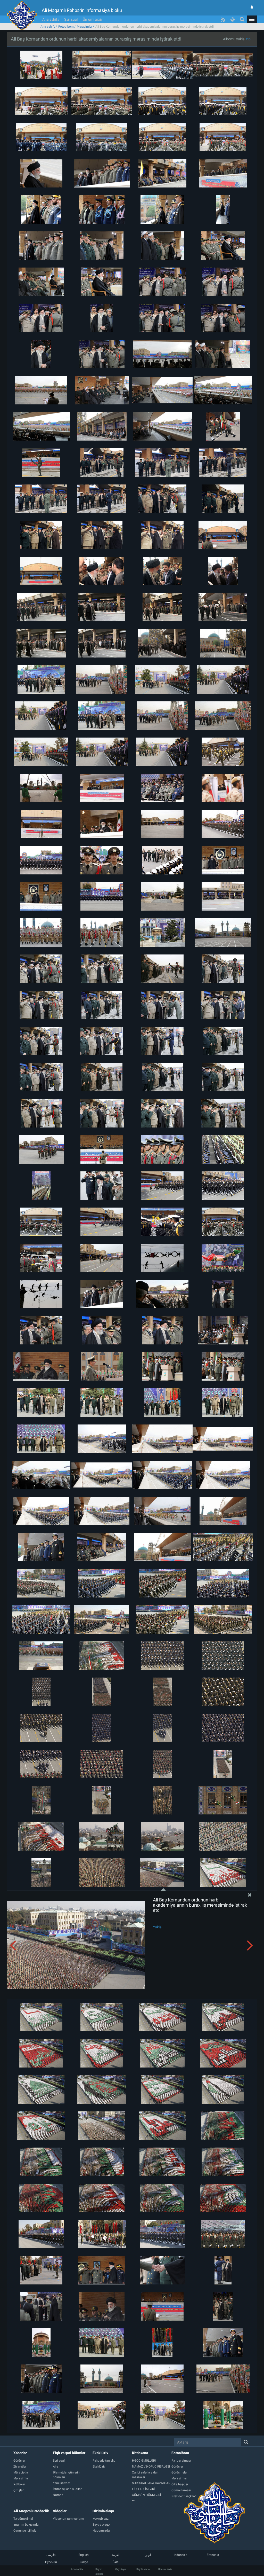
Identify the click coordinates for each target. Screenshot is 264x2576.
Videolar (60, 2511)
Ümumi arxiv (93, 19)
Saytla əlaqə (143, 2569)
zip (248, 39)
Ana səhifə (51, 19)
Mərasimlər (85, 27)
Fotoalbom (66, 27)
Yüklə (157, 1927)
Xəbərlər (20, 2453)
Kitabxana (140, 2453)
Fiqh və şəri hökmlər (69, 2453)
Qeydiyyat (121, 2569)
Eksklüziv (100, 2453)
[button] (252, 19)
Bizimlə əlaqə (103, 2511)
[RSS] (223, 19)
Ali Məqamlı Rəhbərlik (31, 2511)
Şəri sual (71, 19)
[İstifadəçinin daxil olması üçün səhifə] (252, 7)
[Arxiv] (152, 2501)
